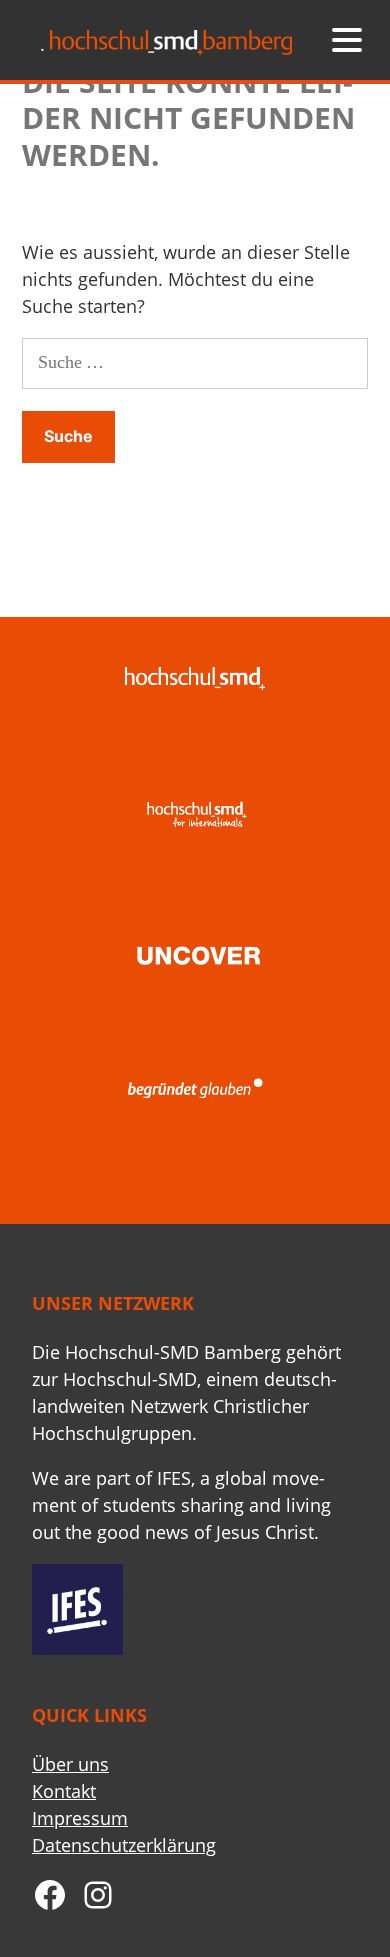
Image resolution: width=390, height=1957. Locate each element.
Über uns (70, 1764)
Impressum (80, 1818)
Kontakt (64, 1791)
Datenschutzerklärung (124, 1845)
